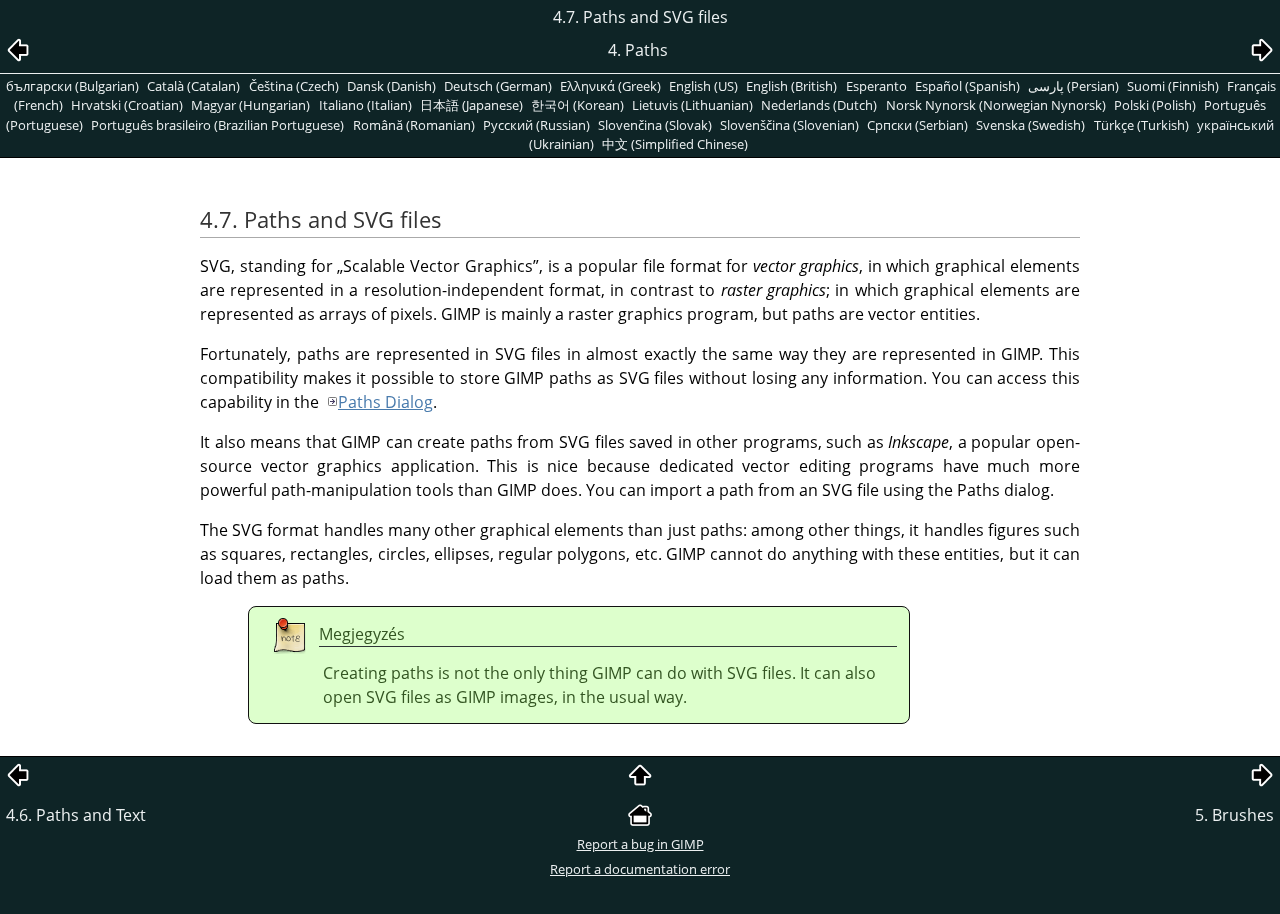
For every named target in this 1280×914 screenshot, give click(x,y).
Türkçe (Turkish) (1141, 125)
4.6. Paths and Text (76, 815)
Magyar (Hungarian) (250, 105)
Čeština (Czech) (294, 86)
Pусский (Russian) (536, 125)
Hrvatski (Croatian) (127, 105)
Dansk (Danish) (391, 86)
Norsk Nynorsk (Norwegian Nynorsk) (996, 105)
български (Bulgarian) (72, 86)
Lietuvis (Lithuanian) (692, 105)
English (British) (791, 86)
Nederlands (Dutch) (819, 105)
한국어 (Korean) (577, 105)
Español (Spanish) (967, 86)
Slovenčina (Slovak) (655, 125)
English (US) (703, 86)
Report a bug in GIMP (640, 844)
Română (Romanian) (414, 125)
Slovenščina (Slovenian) (789, 125)
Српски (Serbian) (917, 125)
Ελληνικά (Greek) (610, 86)
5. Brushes (1234, 815)
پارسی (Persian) (1073, 86)
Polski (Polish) (1155, 105)
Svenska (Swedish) (1030, 125)
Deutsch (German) (498, 86)
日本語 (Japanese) (471, 105)
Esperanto (876, 86)
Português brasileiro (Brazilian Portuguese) (217, 125)
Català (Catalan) (193, 86)
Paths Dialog (385, 402)
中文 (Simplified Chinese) (675, 144)
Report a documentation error (640, 869)
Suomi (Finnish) (1173, 86)
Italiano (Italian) (365, 105)
